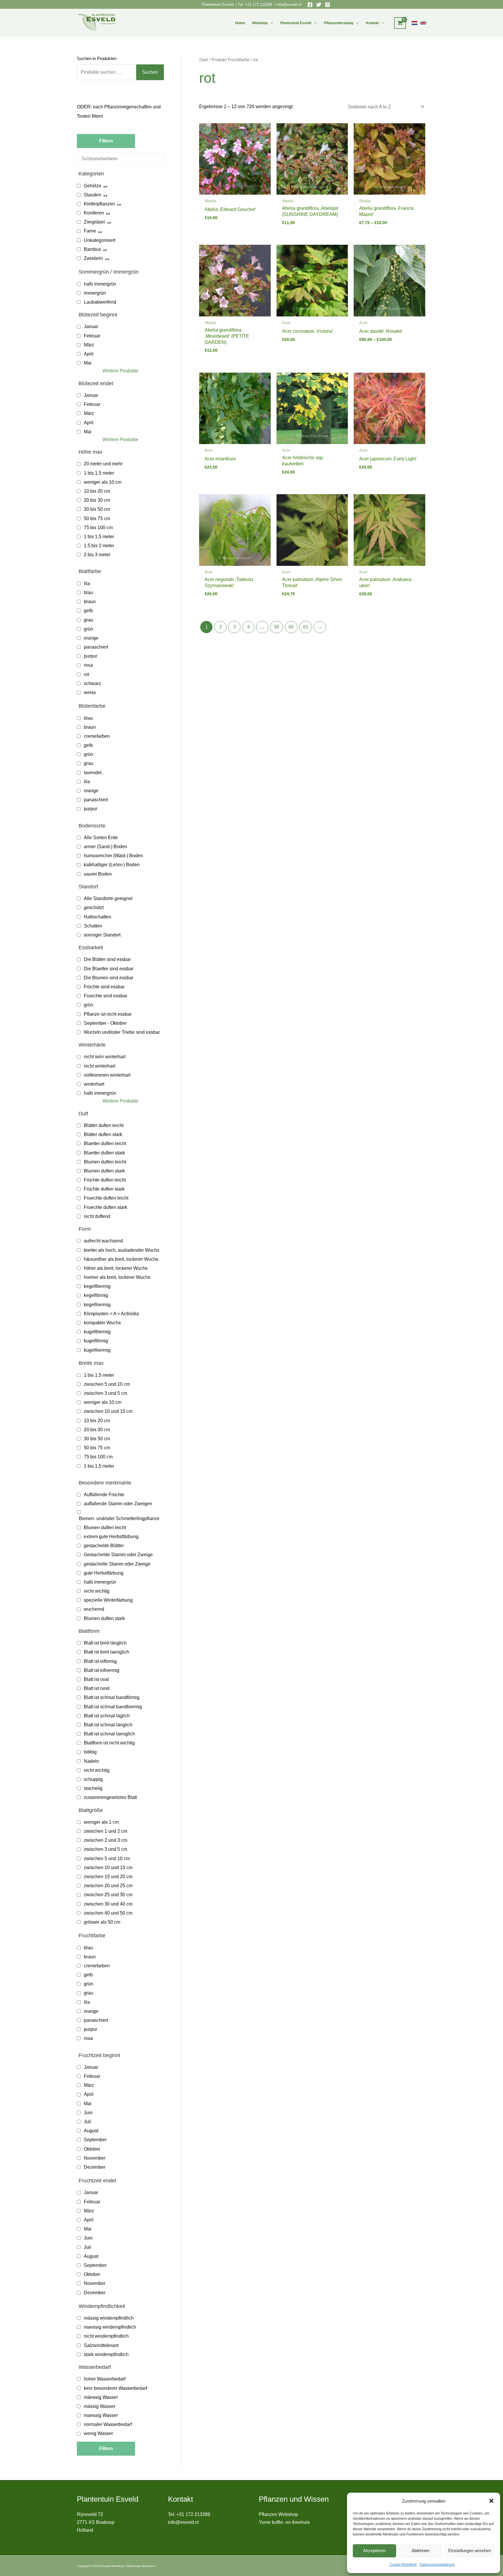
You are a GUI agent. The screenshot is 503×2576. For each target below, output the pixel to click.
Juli (87, 2122)
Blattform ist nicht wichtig (109, 1743)
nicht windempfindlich (106, 2336)
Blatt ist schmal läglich (107, 1716)
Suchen (150, 72)
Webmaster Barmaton (141, 2566)
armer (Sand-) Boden (106, 847)
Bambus (92, 249)
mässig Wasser (100, 2406)
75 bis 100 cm (98, 528)
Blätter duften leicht (104, 1125)
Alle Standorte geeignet (108, 898)
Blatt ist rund (97, 1688)
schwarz (92, 683)
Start (204, 60)
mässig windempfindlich (109, 2318)
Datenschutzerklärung (437, 2565)
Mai (88, 363)
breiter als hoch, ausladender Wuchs (122, 1250)
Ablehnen (420, 2551)
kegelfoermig (97, 1305)
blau (88, 593)
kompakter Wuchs (102, 1323)
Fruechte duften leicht (106, 1198)
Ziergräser (94, 222)
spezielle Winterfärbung (108, 1600)
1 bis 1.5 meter (99, 473)
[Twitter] (319, 5)
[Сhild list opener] (105, 186)
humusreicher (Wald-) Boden (113, 856)
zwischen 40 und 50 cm (108, 1913)
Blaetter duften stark (104, 1153)
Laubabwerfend (100, 302)
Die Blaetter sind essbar (109, 969)
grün (88, 629)
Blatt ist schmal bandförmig (112, 1697)
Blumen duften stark (104, 1171)
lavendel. (93, 773)
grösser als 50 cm (102, 1922)
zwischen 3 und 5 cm (106, 1393)
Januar (91, 326)
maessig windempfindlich (110, 2327)
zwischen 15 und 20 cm (108, 1877)
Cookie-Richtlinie (403, 2565)
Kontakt (372, 23)
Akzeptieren (374, 2551)
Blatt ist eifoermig (102, 1670)
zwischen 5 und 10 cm (107, 1384)
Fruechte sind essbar (106, 996)
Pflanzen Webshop (278, 2514)
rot (86, 674)
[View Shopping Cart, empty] (400, 23)
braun (90, 602)
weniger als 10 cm (103, 482)
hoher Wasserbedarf (105, 2379)
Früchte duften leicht (105, 1180)
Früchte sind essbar (104, 987)
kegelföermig (97, 1286)
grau (88, 620)
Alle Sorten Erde (101, 838)
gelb (88, 611)
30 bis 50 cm (97, 509)
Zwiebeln (93, 258)
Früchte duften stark (104, 1189)
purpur (91, 656)
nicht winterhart (100, 1066)
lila (87, 583)
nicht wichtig (97, 1591)
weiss (90, 692)
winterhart (94, 1084)
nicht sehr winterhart (105, 1057)
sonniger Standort (102, 935)
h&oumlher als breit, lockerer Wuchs (121, 1259)
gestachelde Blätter (104, 1546)
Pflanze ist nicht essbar (108, 1014)
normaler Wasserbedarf (108, 2424)
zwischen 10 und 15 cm (108, 1411)
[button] (491, 2501)
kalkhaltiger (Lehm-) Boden (112, 865)
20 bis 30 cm (97, 500)
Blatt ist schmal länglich (108, 1725)
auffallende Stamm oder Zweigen (118, 1504)
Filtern (106, 141)
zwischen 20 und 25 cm (108, 1886)
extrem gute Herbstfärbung (111, 1537)
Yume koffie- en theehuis (284, 2522)
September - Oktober (105, 1023)
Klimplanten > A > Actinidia (111, 1314)
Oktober (92, 2149)
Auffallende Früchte (104, 1495)
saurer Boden (98, 874)
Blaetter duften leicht (105, 1143)
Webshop (260, 23)
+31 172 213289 (259, 5)
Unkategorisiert (100, 240)
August (91, 2131)
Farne (90, 231)
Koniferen (94, 213)
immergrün (95, 293)
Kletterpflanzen (99, 204)
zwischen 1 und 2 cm (106, 1831)
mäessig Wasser (101, 2397)
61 (306, 627)
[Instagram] (327, 5)
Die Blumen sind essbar (109, 978)
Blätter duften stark (103, 1134)
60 (291, 627)
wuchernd (94, 1609)
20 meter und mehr (103, 464)
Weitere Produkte (120, 371)
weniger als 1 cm (101, 1822)
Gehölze (93, 186)
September (95, 2140)
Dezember (95, 2167)
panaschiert (96, 647)
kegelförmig (96, 1295)
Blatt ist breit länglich (105, 1643)
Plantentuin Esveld (218, 5)
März (89, 345)
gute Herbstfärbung (104, 1573)
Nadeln (91, 1761)
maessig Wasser (101, 2415)
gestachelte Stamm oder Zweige (117, 1564)
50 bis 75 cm (97, 518)
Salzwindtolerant (101, 2345)
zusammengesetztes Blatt (110, 1797)
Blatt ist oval (96, 1679)
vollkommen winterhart (107, 1075)
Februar (92, 336)
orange (91, 638)
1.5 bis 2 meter (99, 546)
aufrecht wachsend (103, 1241)
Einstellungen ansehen (470, 2551)
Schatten (93, 926)
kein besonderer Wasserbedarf (115, 2388)
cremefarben (97, 736)
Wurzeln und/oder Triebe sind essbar (122, 1032)
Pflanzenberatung (339, 23)
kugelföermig (97, 1332)
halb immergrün (100, 284)
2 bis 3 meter (97, 555)
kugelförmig (96, 1341)
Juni (88, 2113)
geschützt (94, 907)
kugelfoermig (97, 1350)
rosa (88, 665)
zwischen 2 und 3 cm (106, 1840)
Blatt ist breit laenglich (107, 1652)
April (89, 354)
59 (277, 627)
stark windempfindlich (106, 2354)
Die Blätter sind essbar (107, 959)
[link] (415, 23)
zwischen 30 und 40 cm (108, 1904)
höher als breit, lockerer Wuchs (116, 1268)
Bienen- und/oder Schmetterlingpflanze (119, 1518)
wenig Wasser (98, 2433)
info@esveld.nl (289, 5)
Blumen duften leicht (105, 1162)
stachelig (93, 1788)
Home (240, 23)
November (95, 2158)
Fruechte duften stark (106, 1207)
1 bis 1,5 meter (99, 537)
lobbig (90, 1752)
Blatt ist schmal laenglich (109, 1734)
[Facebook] (310, 5)
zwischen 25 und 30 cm (108, 1895)
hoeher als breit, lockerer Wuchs (117, 1277)
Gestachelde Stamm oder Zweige (118, 1555)
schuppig (93, 1779)
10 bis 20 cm (97, 491)
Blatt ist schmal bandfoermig (113, 1707)
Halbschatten (98, 917)
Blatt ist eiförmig (100, 1661)
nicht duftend (97, 1216)
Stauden (93, 195)
